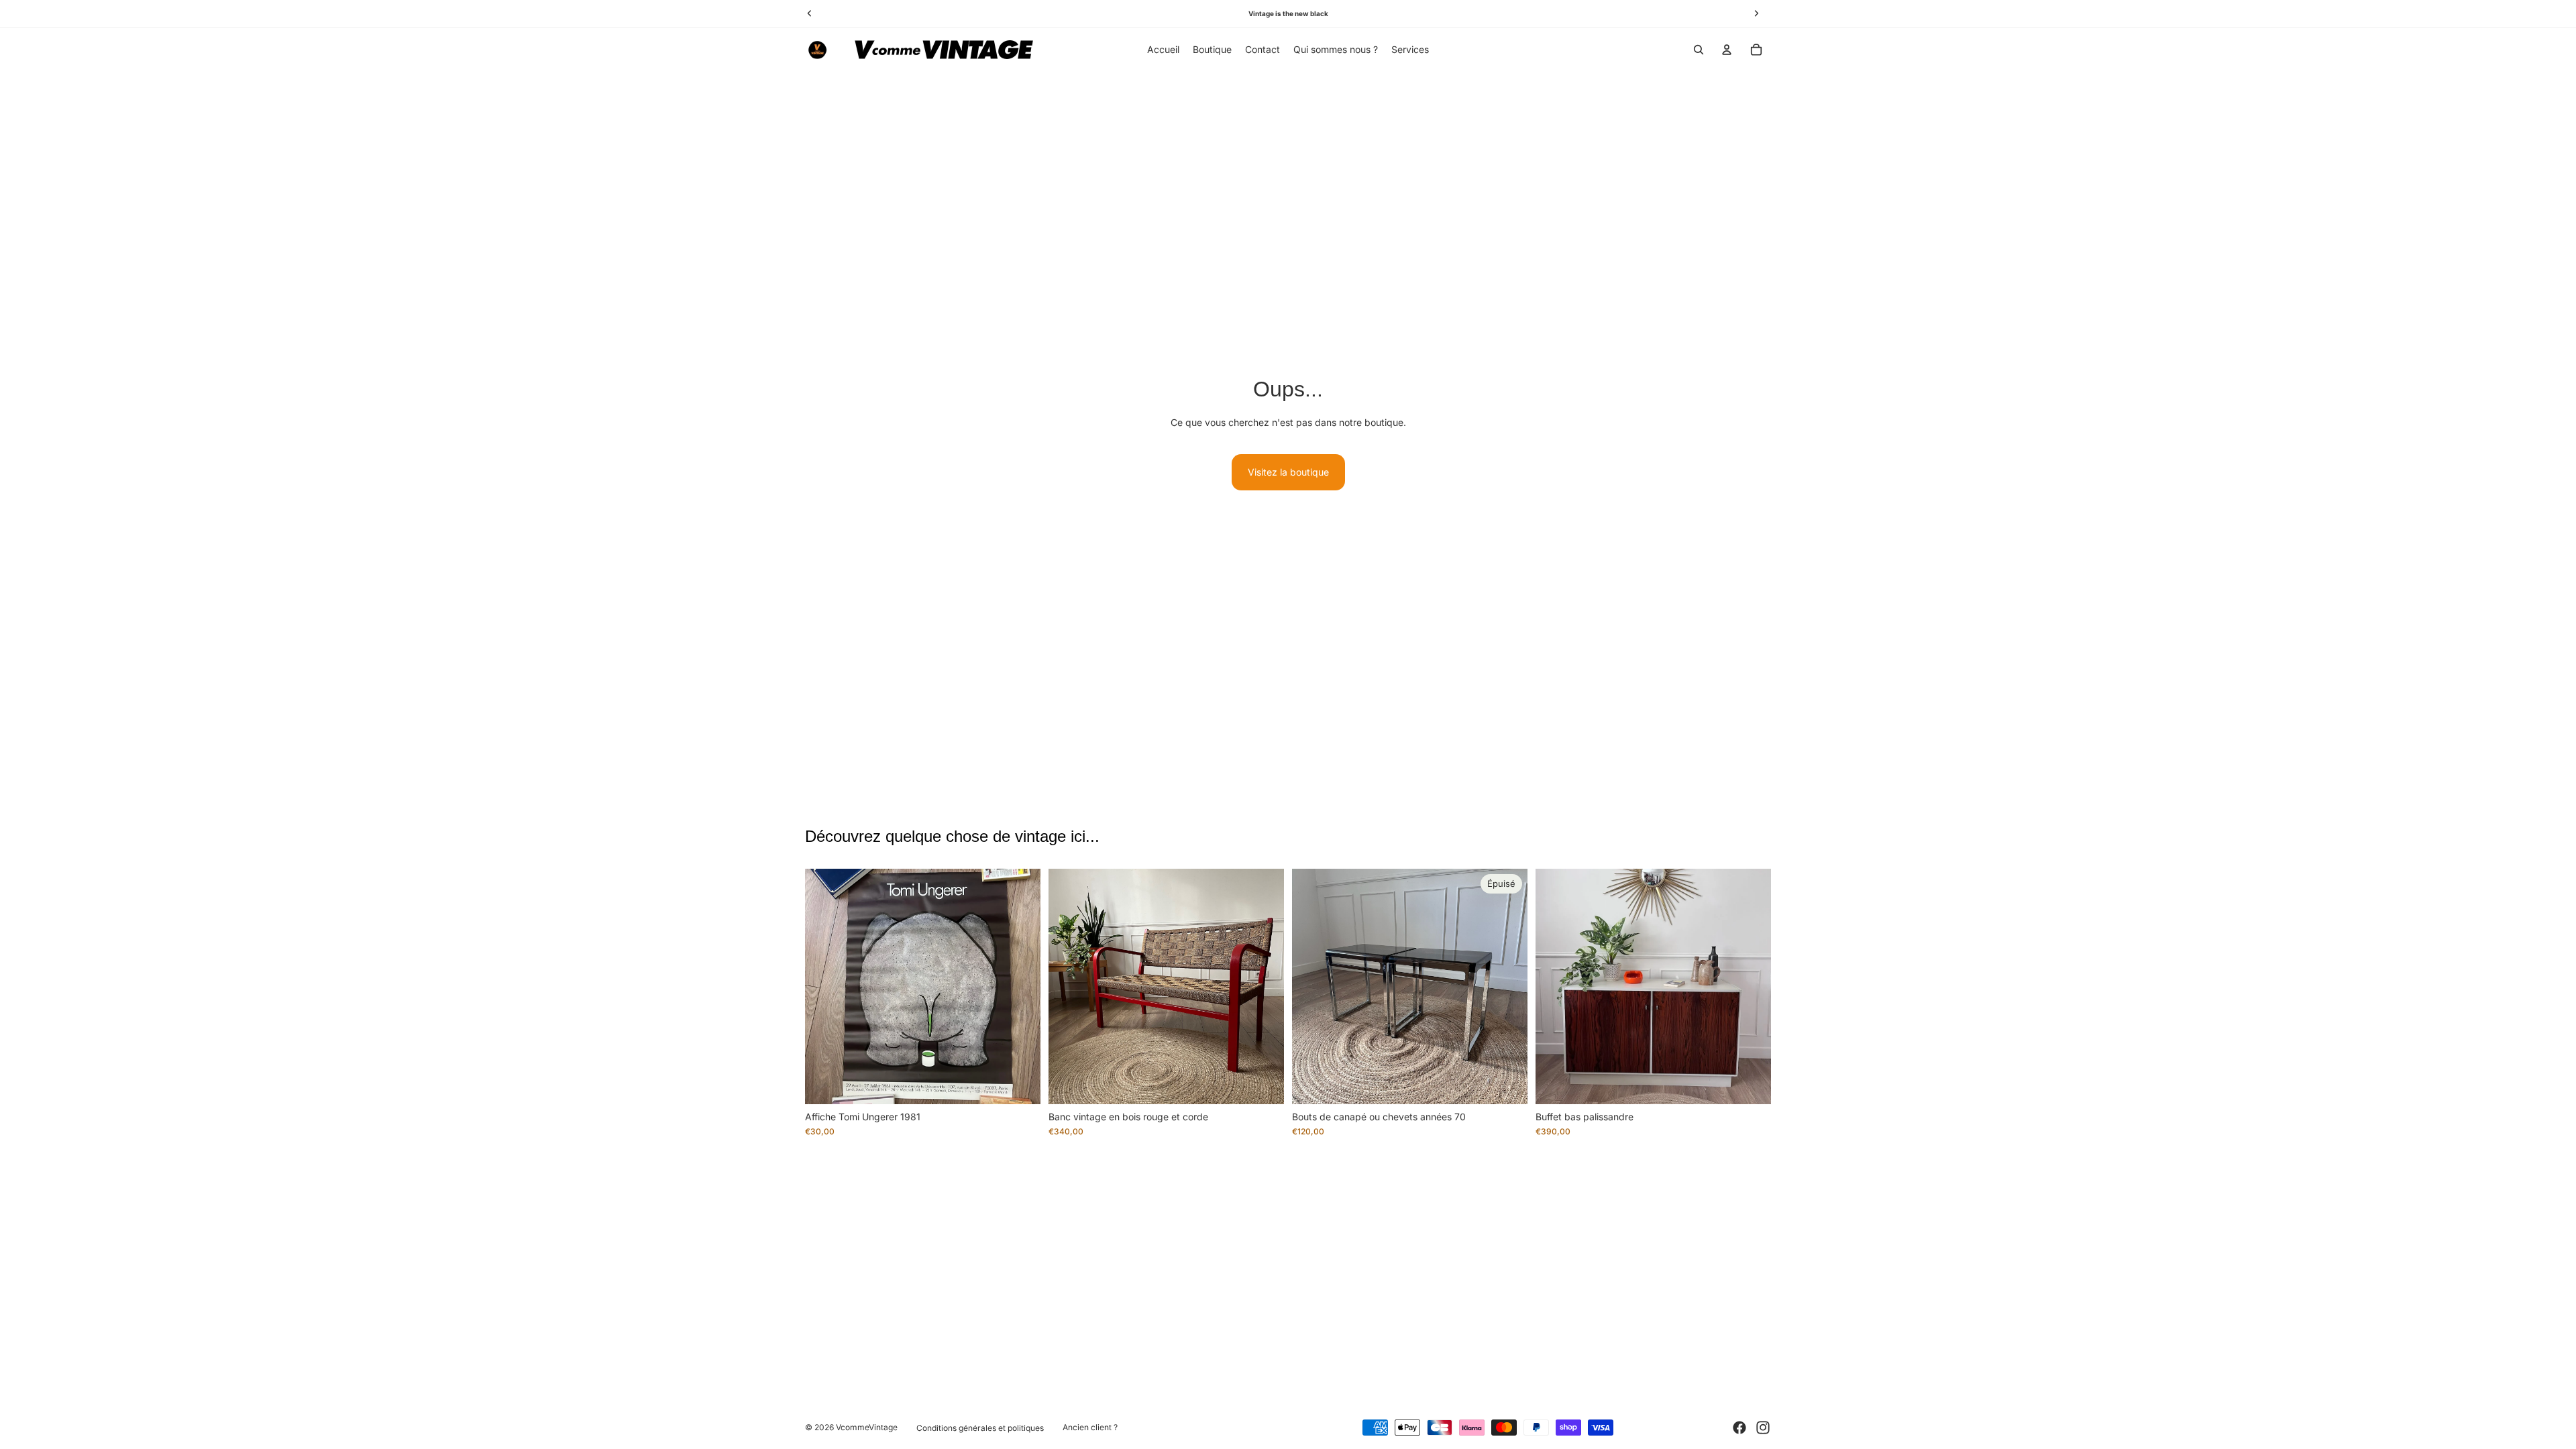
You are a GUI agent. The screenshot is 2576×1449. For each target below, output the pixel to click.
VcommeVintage (867, 1427)
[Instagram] (1763, 1428)
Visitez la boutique (1288, 472)
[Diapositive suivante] (1020, 987)
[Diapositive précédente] (825, 987)
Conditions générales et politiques (980, 1428)
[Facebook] (1739, 1428)
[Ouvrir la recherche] (1699, 50)
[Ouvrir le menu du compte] (1727, 50)
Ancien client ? (1090, 1427)
